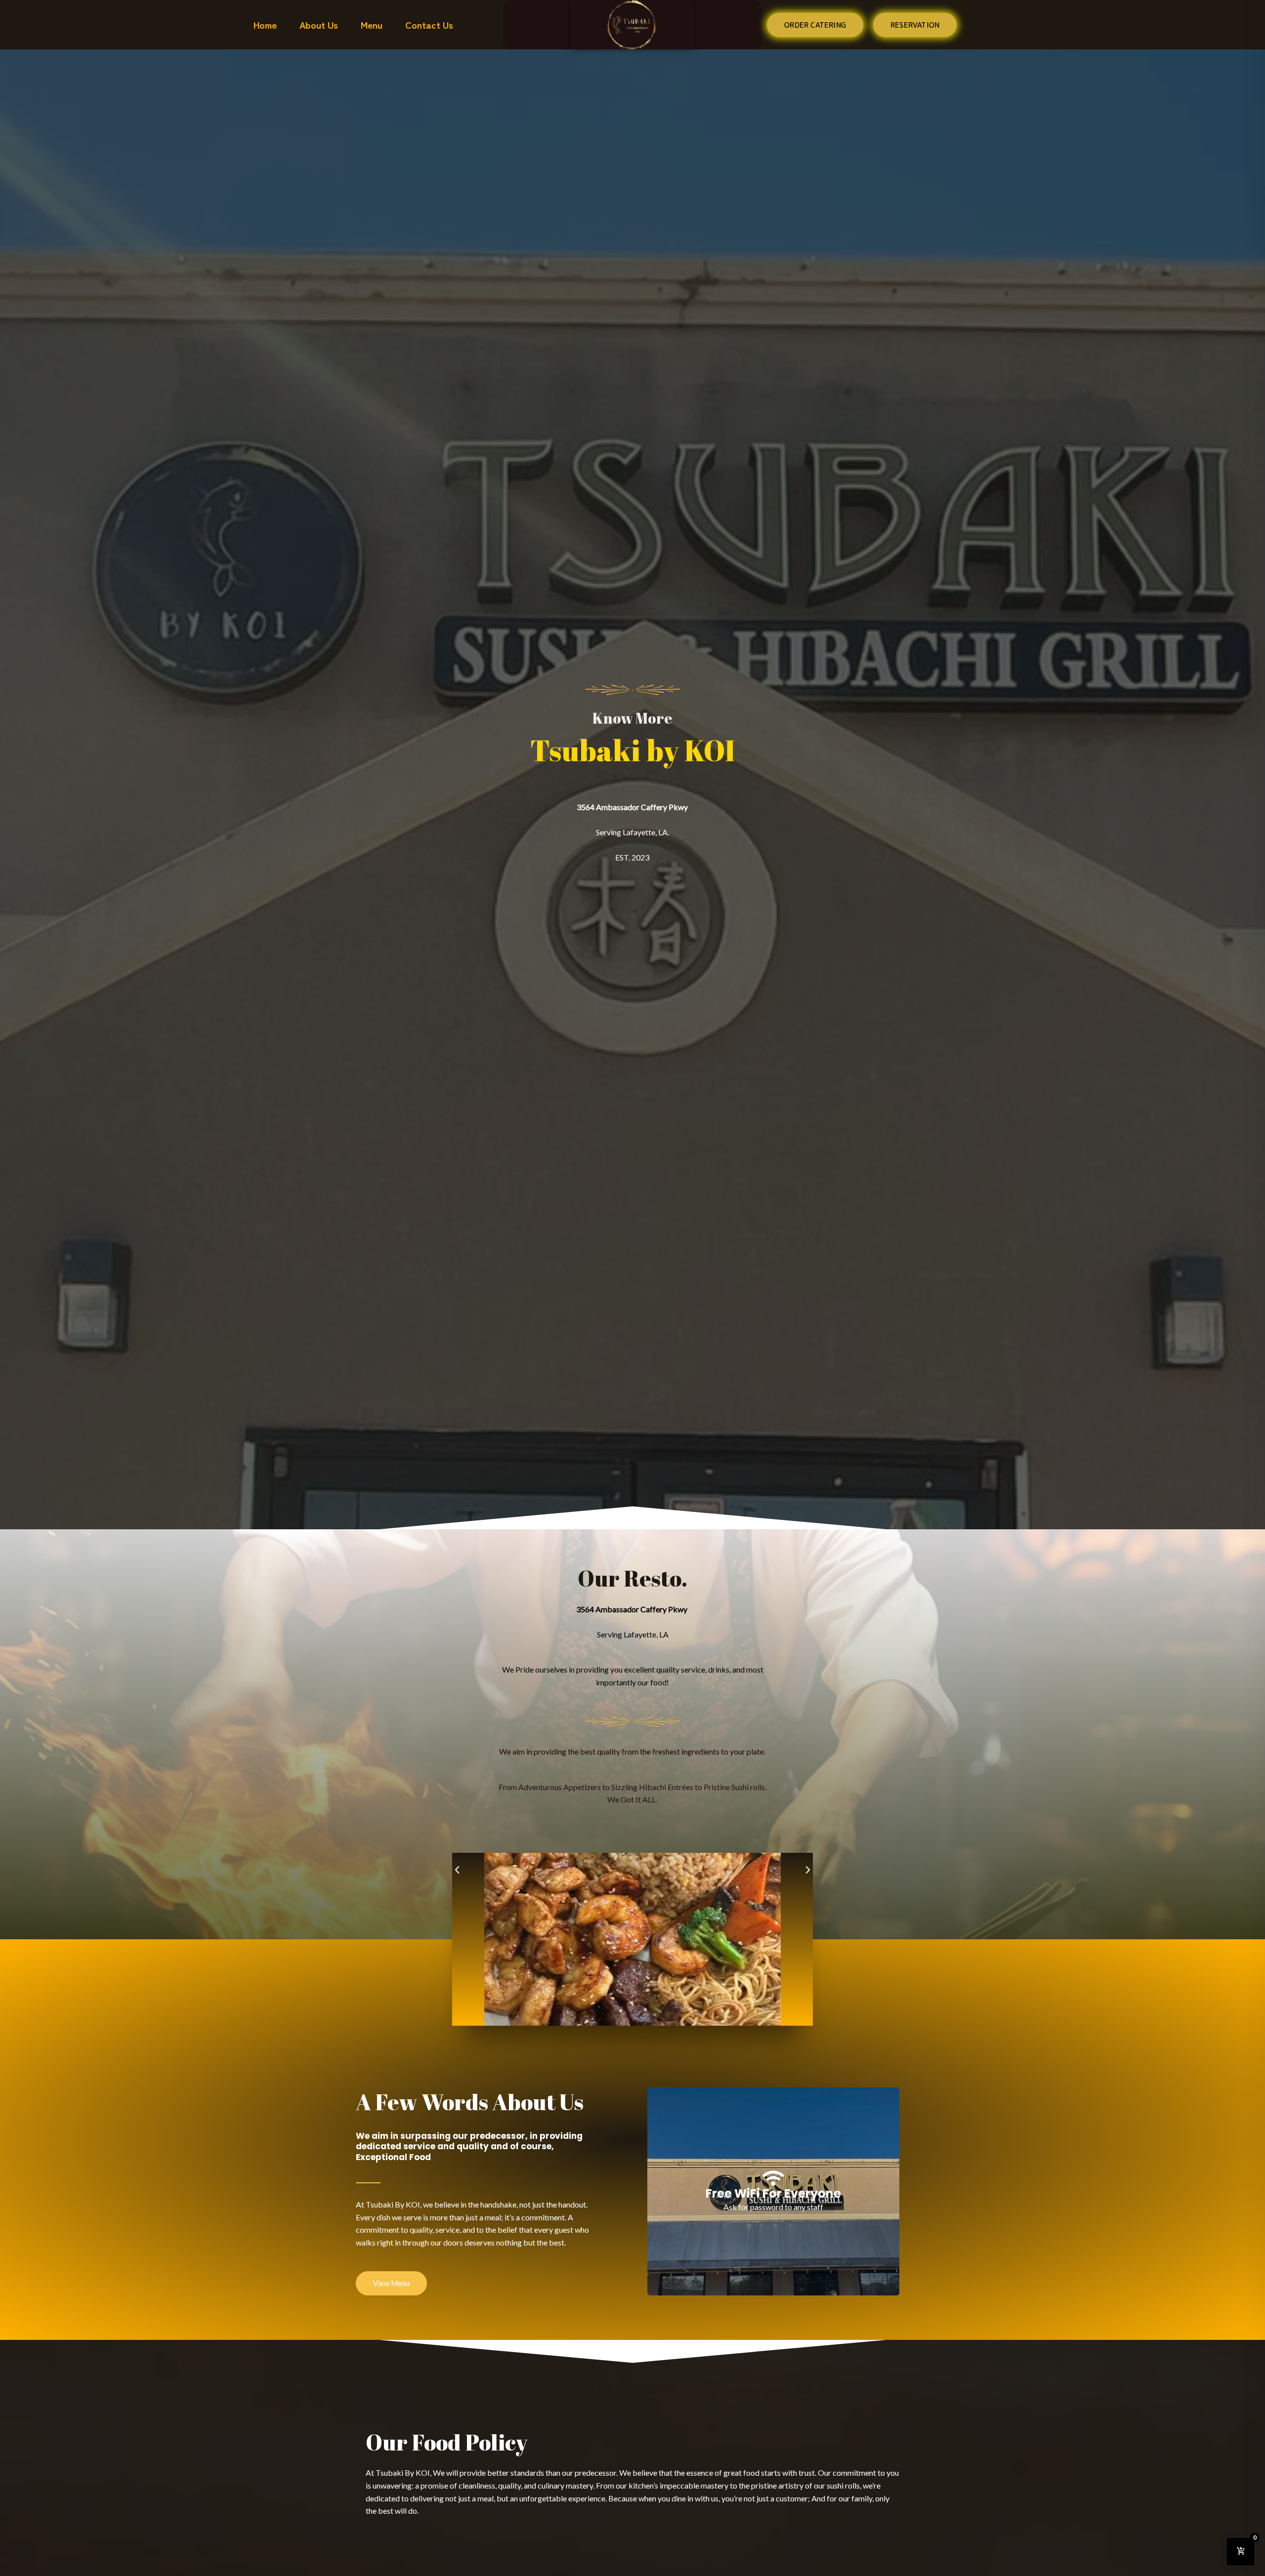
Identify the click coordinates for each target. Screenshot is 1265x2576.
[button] (457, 1870)
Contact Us (429, 24)
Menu (372, 24)
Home (265, 24)
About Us (319, 24)
